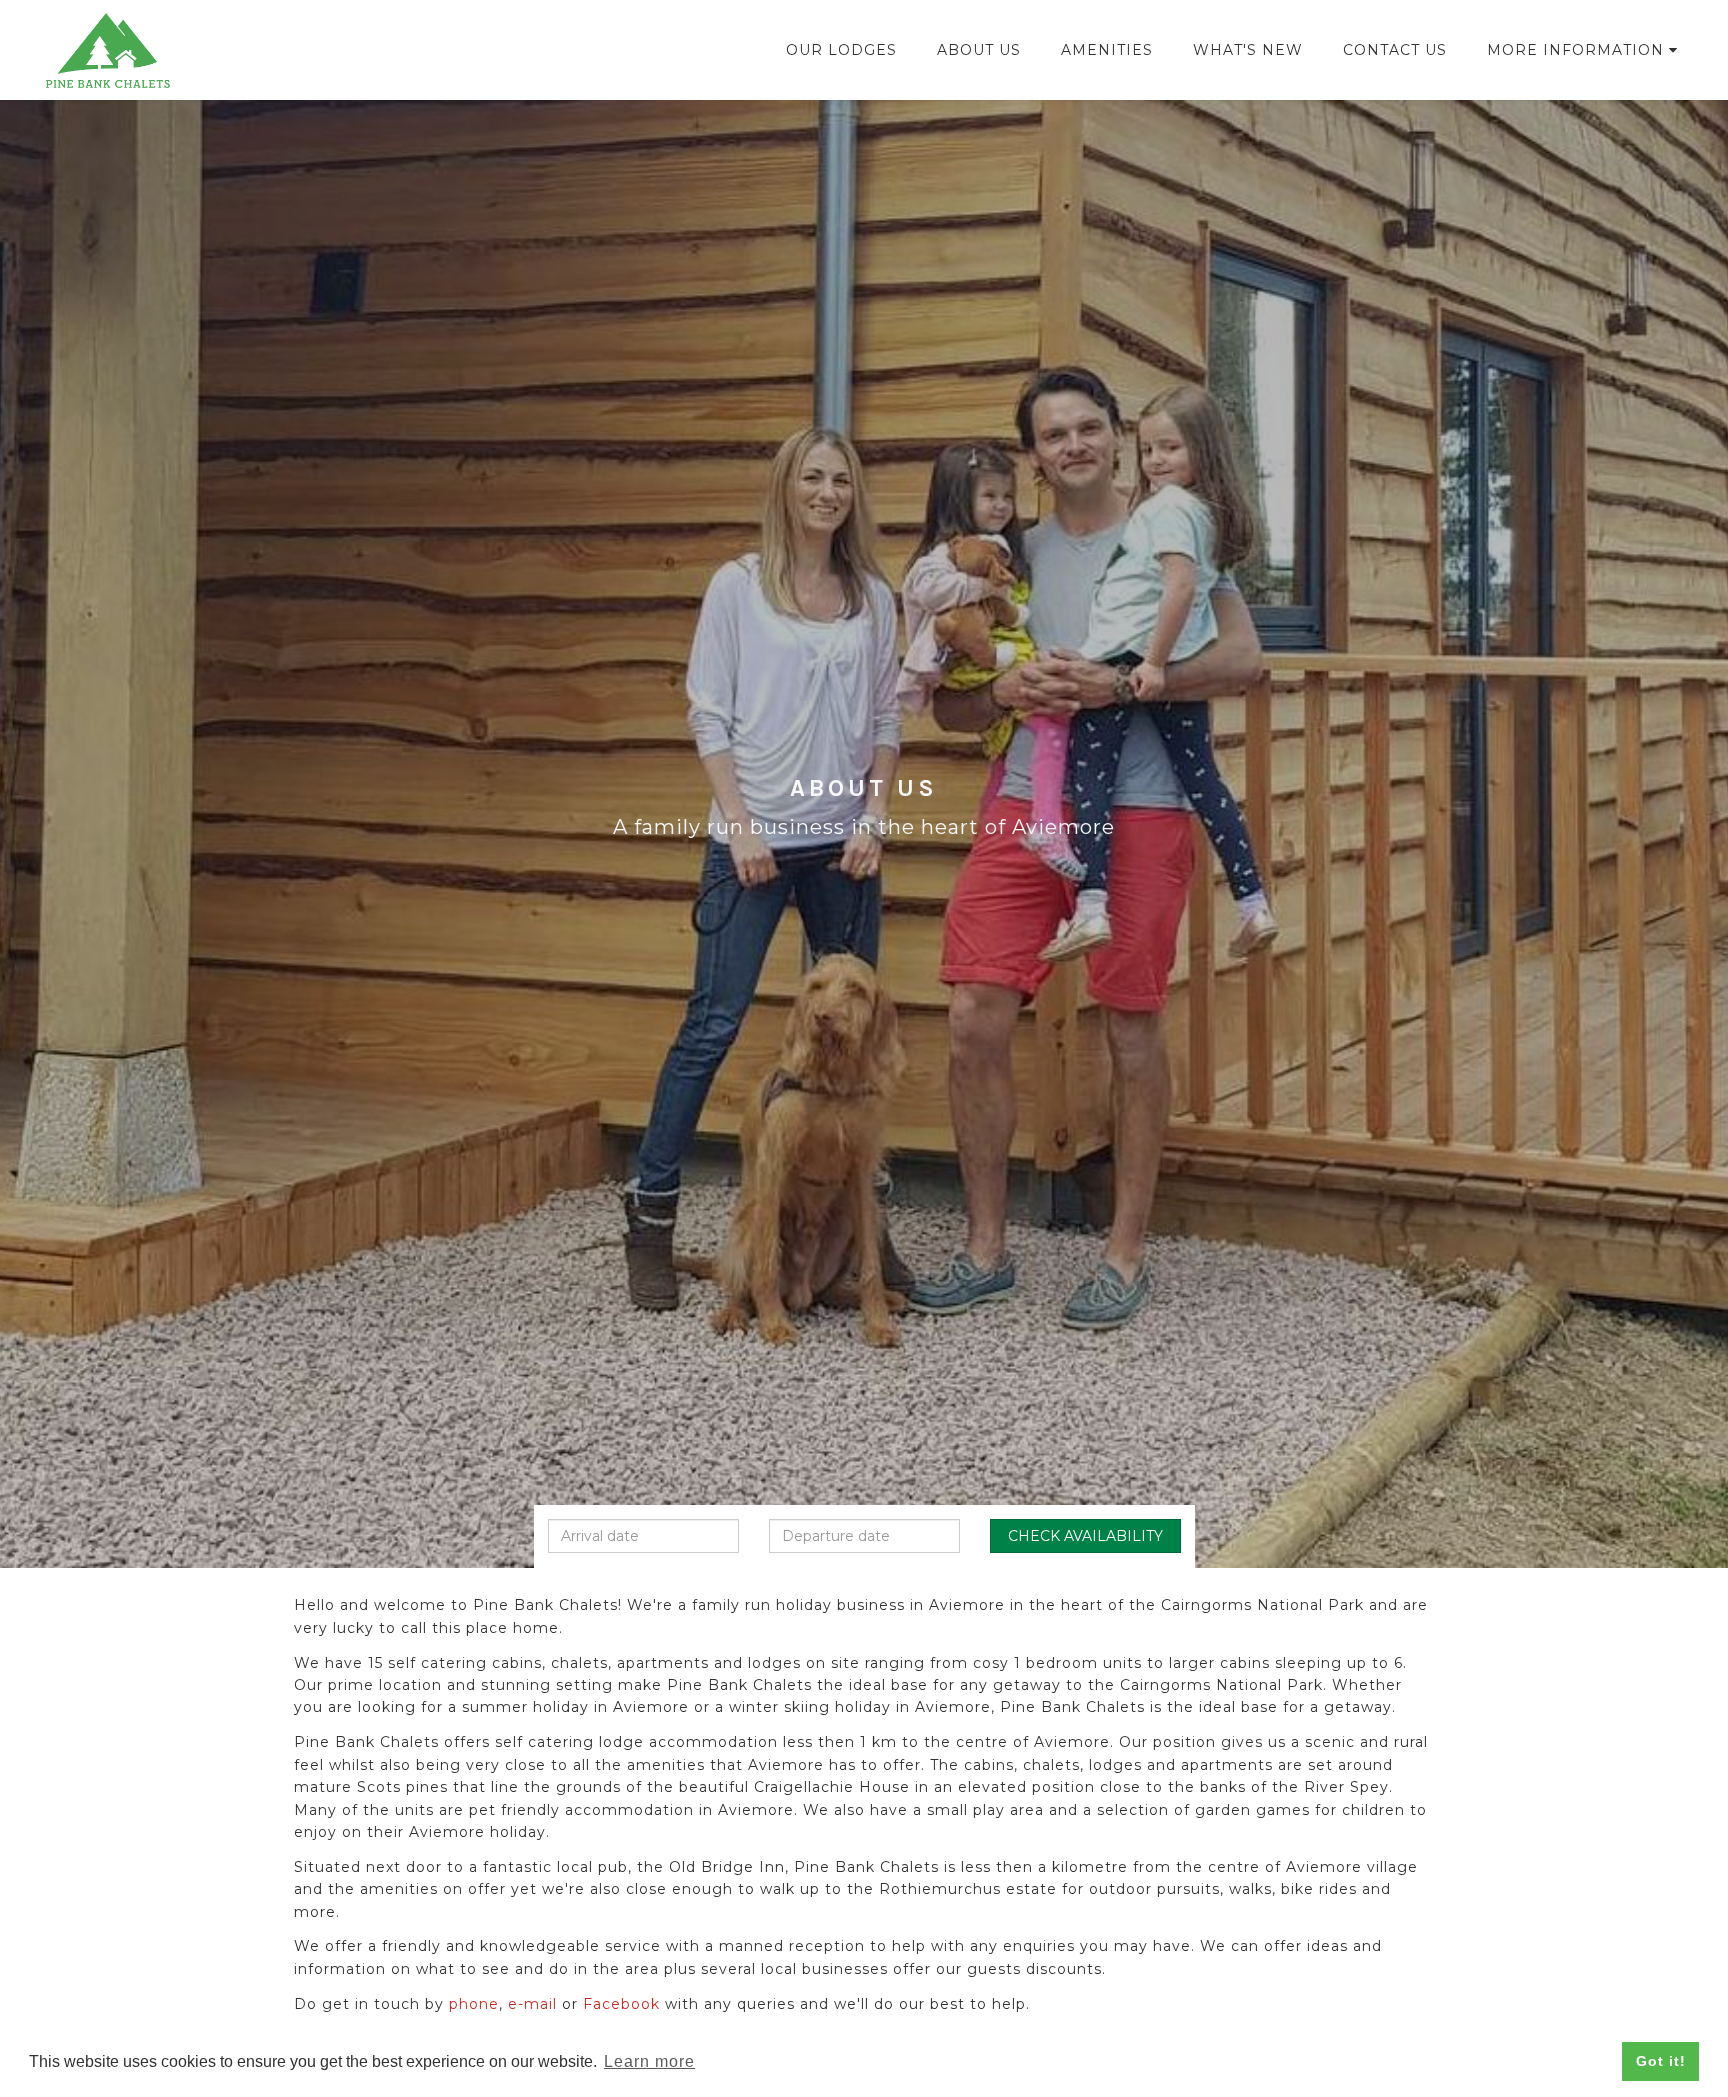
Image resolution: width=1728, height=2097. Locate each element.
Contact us (1395, 50)
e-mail (532, 2004)
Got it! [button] (1661, 2061)
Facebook (621, 2004)
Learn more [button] (649, 2061)
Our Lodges (841, 50)
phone (474, 2004)
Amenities (1107, 50)
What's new (1248, 50)
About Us (979, 50)
